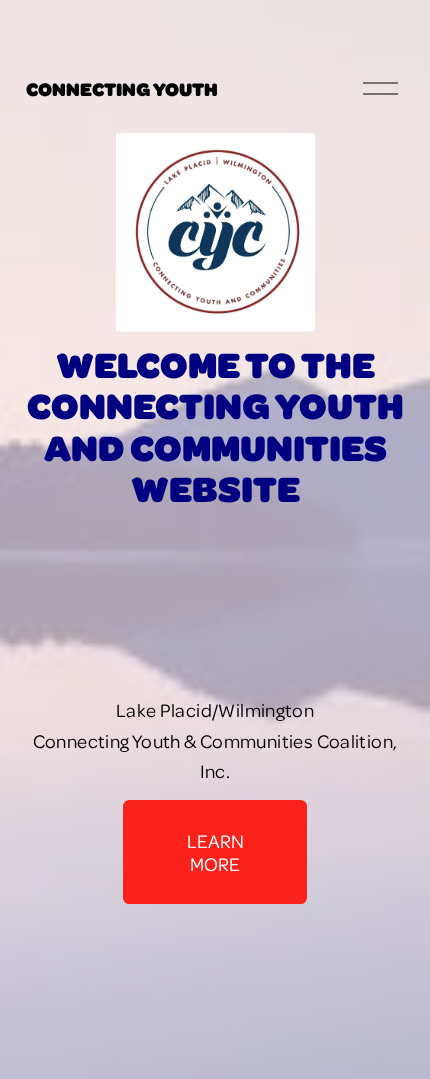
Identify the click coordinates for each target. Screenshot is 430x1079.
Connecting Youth (122, 88)
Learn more (215, 852)
